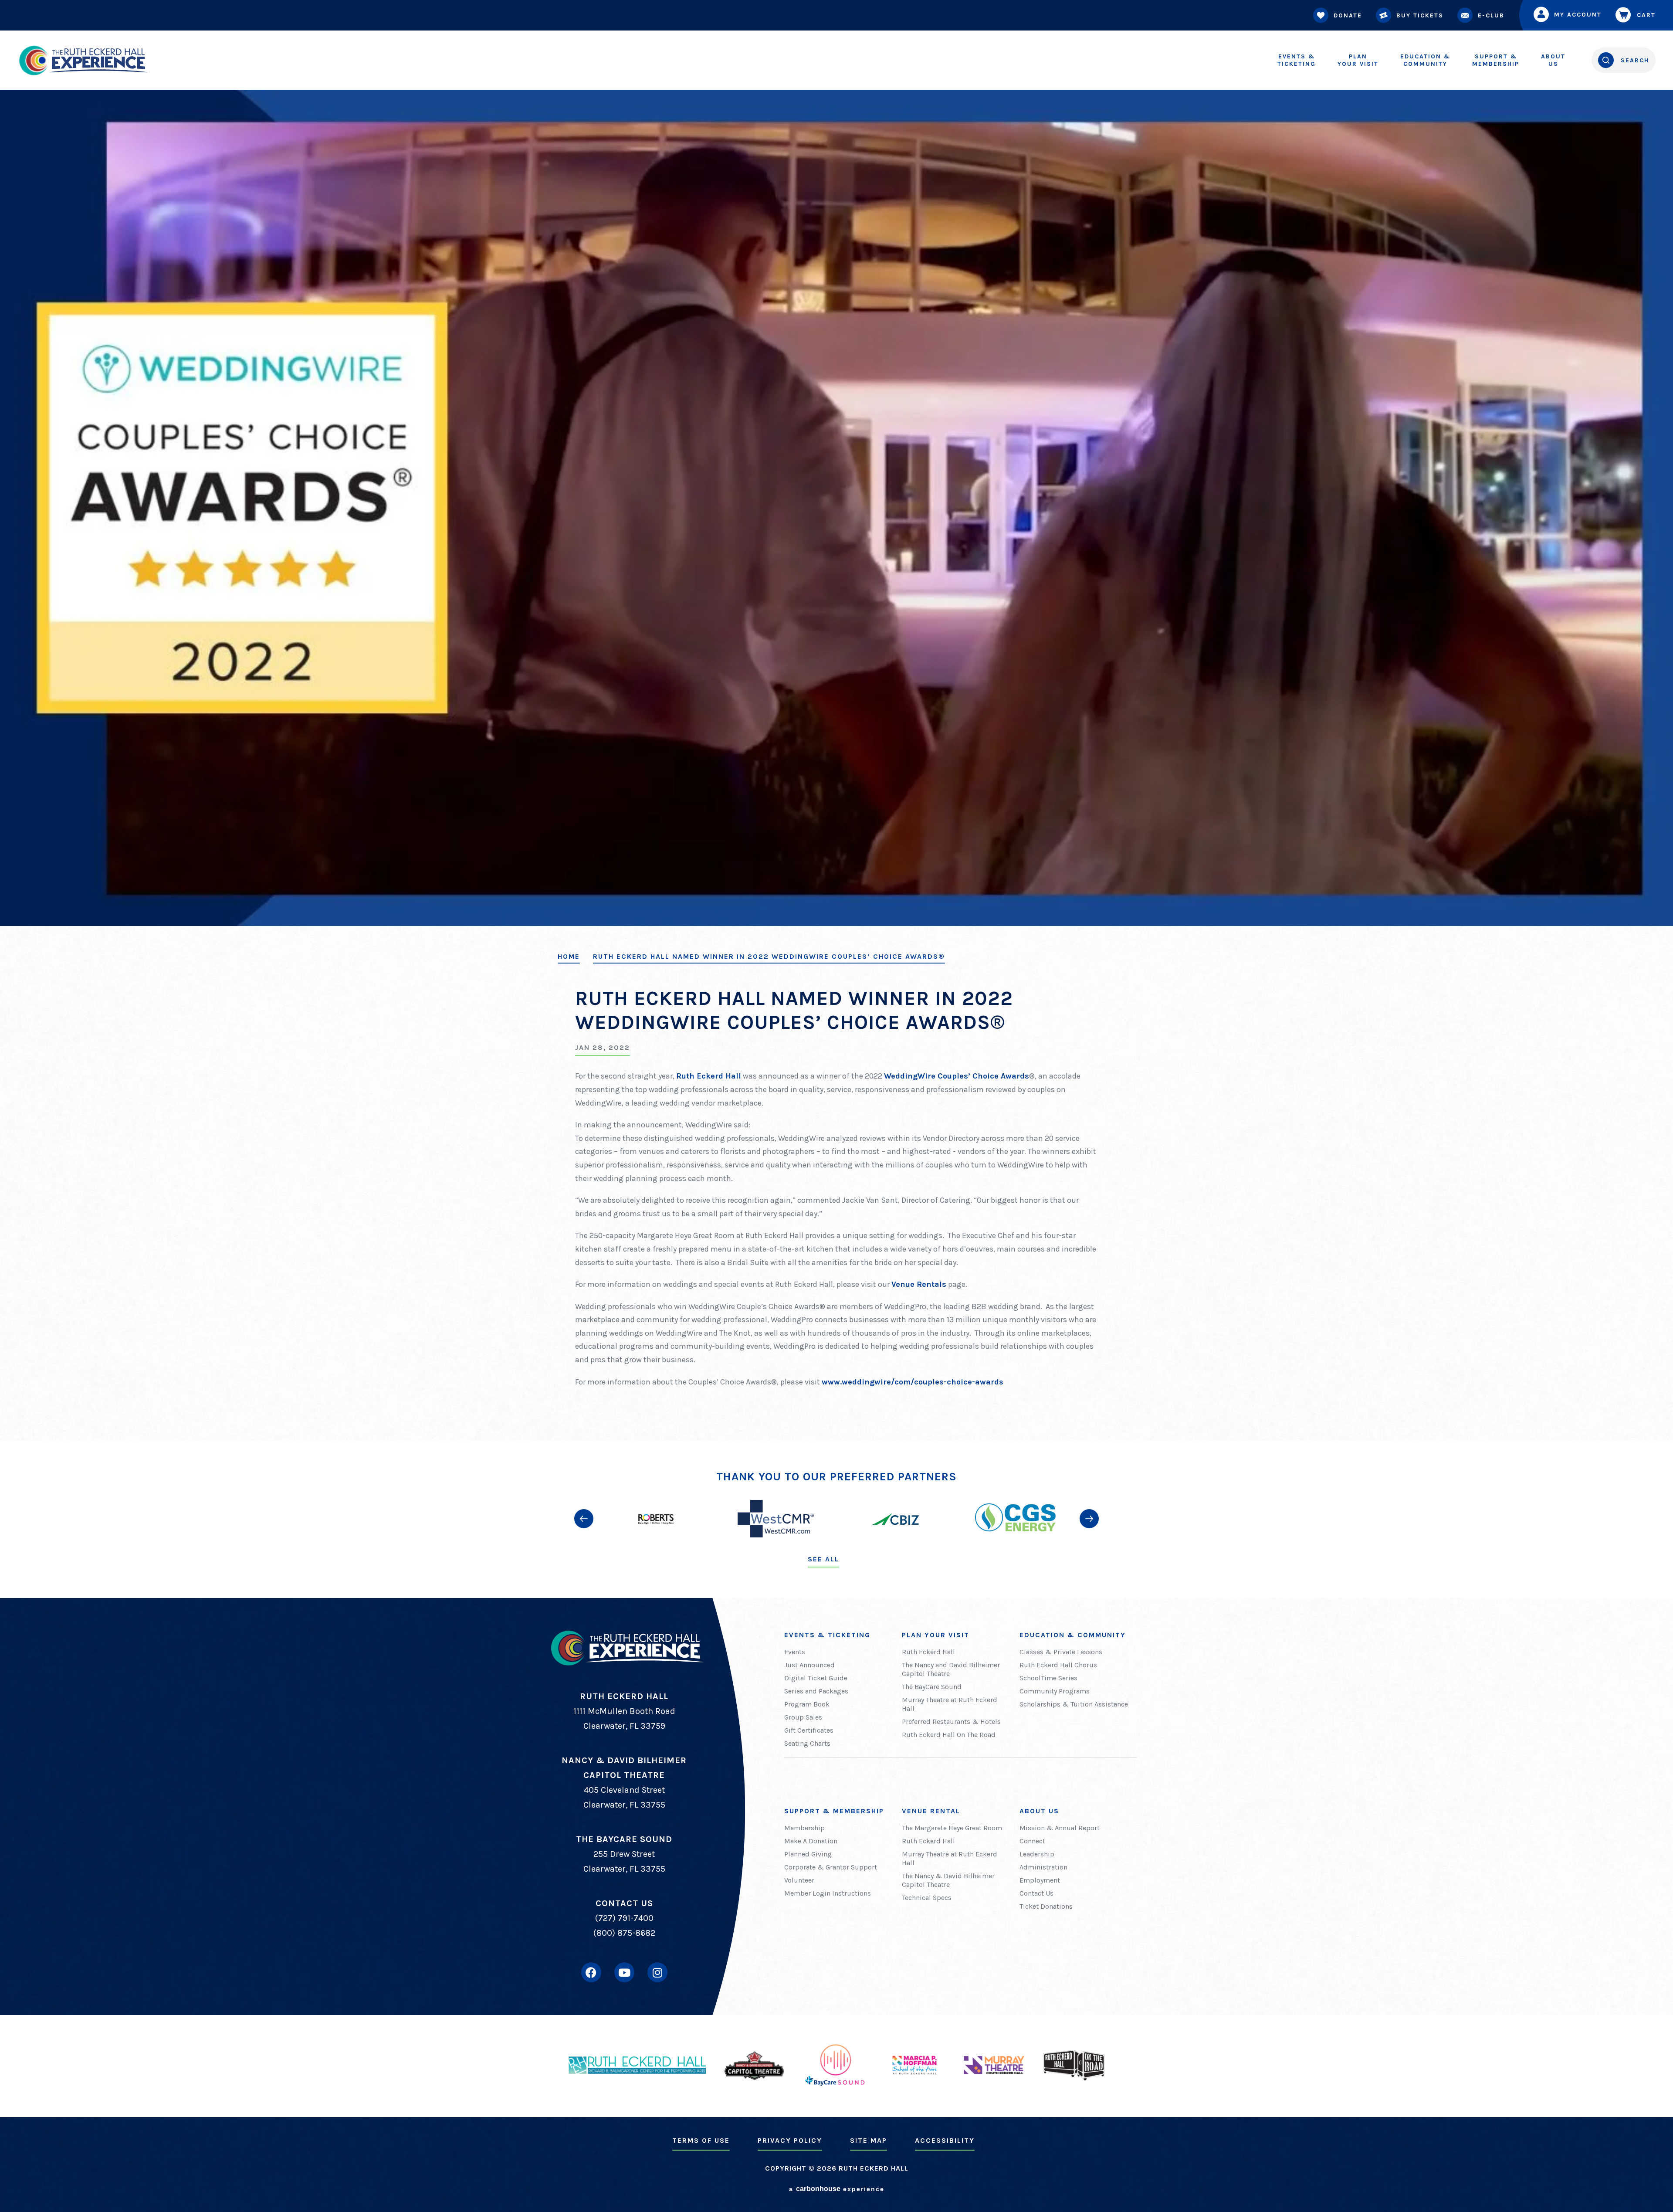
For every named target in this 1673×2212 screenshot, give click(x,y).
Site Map (869, 2140)
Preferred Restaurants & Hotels (951, 1722)
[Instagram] (657, 1972)
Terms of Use (701, 2140)
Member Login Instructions (828, 1893)
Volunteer (799, 1880)
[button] (584, 1519)
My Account (1578, 15)
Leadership (1037, 1854)
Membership (1496, 60)
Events (795, 1652)
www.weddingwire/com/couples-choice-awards (913, 1382)
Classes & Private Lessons (1061, 1652)
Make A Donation (811, 1841)
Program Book (807, 1704)
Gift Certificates (809, 1730)
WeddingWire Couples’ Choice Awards (957, 1076)
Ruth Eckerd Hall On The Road (949, 1735)
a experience (837, 2189)
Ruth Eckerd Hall (709, 1076)
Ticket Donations (1046, 1906)
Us (1553, 60)
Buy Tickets (1420, 15)
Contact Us (1036, 1893)
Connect (1032, 1841)
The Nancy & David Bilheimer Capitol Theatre (948, 1880)
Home (569, 957)
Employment (1040, 1880)
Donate (1348, 15)
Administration (1043, 1867)
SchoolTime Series (1048, 1678)
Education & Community (1073, 1635)
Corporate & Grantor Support (831, 1867)
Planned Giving (808, 1854)
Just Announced (809, 1665)
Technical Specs (927, 1898)
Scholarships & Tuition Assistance (1074, 1704)
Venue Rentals (919, 1284)
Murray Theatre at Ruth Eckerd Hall (950, 1704)
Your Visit (1358, 60)
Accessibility (945, 2140)
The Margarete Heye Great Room (952, 1828)
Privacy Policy (790, 2140)
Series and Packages (816, 1691)
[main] (836, 720)
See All (823, 1559)
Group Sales (803, 1717)
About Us (1039, 1811)
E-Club (1491, 15)
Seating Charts (807, 1743)
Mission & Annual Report (1060, 1828)
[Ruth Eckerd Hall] (83, 60)
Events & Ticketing (827, 1635)
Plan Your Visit (936, 1635)
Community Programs (1055, 1691)
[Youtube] (624, 1972)
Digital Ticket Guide (816, 1678)
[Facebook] (591, 1972)
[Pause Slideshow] (1091, 1484)
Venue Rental (931, 1811)
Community (1425, 60)
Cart (1646, 15)
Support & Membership (834, 1811)
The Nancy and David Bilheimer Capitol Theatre (951, 1669)
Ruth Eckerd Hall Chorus (1058, 1665)
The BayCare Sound (932, 1687)
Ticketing (1297, 60)
